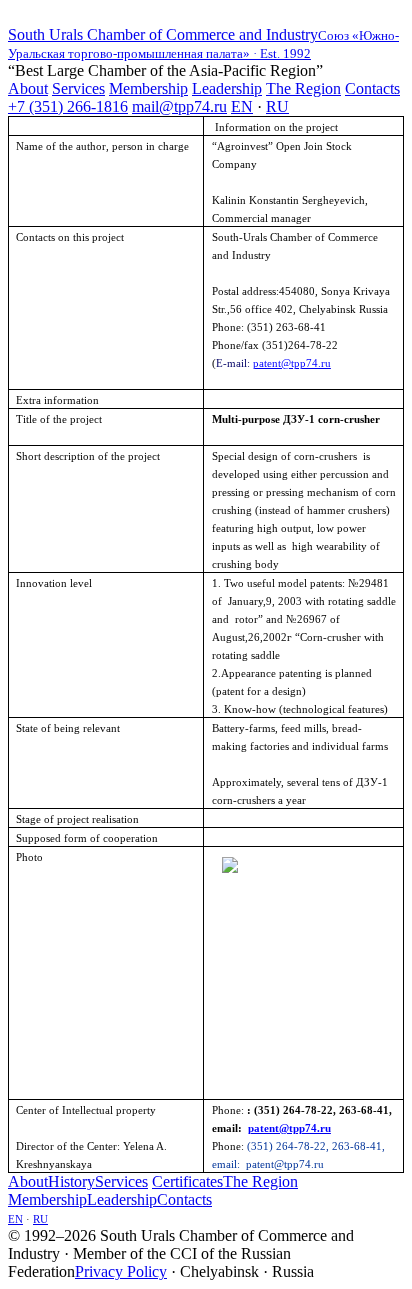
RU (277, 106)
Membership (148, 88)
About (28, 88)
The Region (303, 88)
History (71, 1181)
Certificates (187, 1181)
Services (78, 88)
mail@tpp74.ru (179, 106)
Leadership (227, 88)
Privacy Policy (121, 1271)
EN (242, 106)
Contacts (372, 88)
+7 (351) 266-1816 (68, 106)
